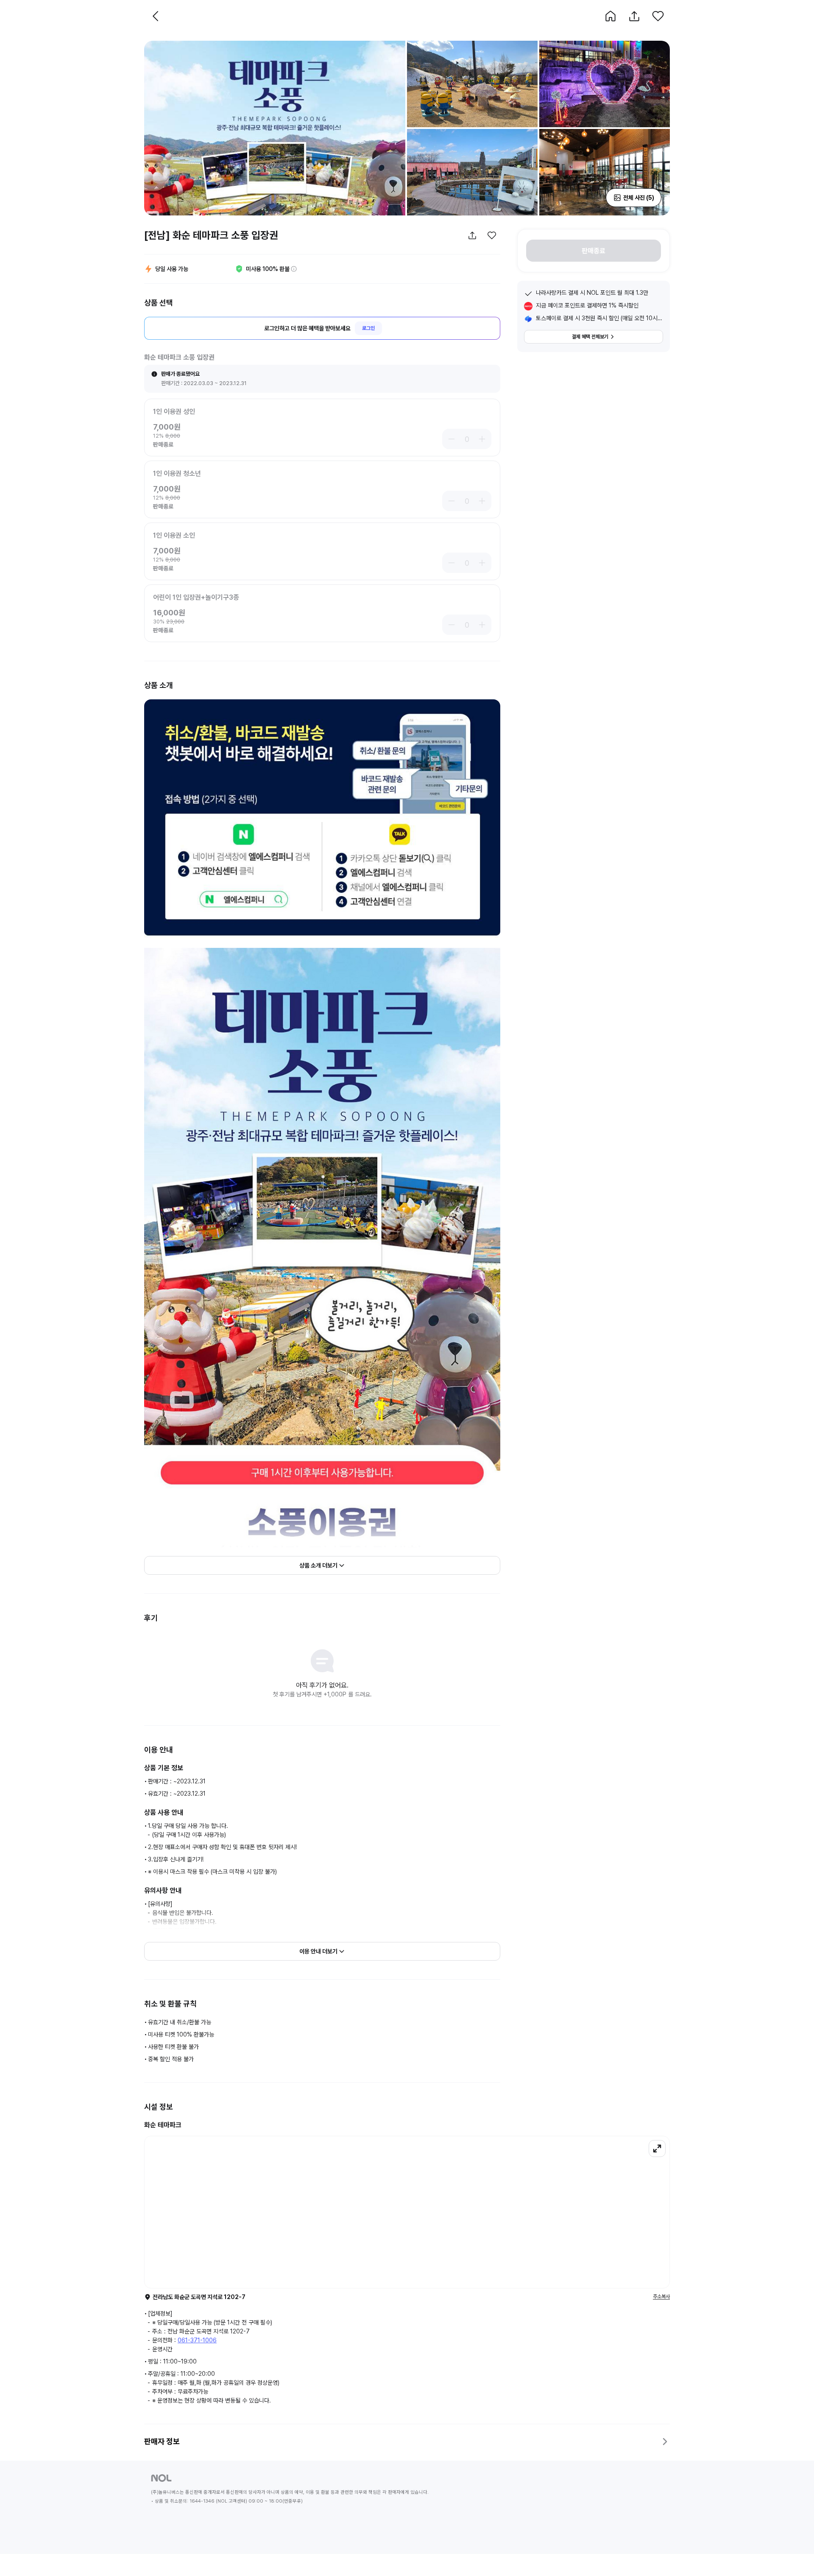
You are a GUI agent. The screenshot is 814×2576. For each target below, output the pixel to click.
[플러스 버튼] (483, 439)
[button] (610, 16)
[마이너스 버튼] (450, 439)
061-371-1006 (197, 2340)
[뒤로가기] (156, 16)
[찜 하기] (658, 16)
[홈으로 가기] (610, 16)
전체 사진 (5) (639, 198)
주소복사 (661, 2297)
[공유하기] (634, 16)
